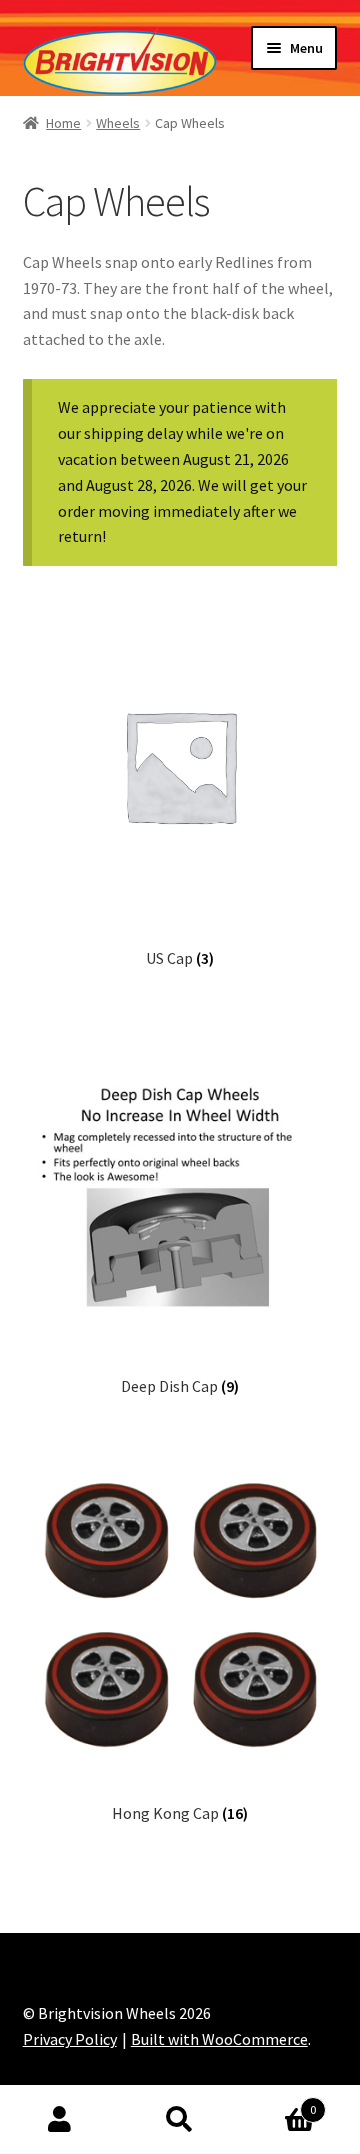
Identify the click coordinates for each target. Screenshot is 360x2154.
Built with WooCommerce (219, 2039)
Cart (278, 2102)
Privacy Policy (70, 2039)
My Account (60, 2120)
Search (180, 2120)
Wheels (118, 123)
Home (63, 123)
